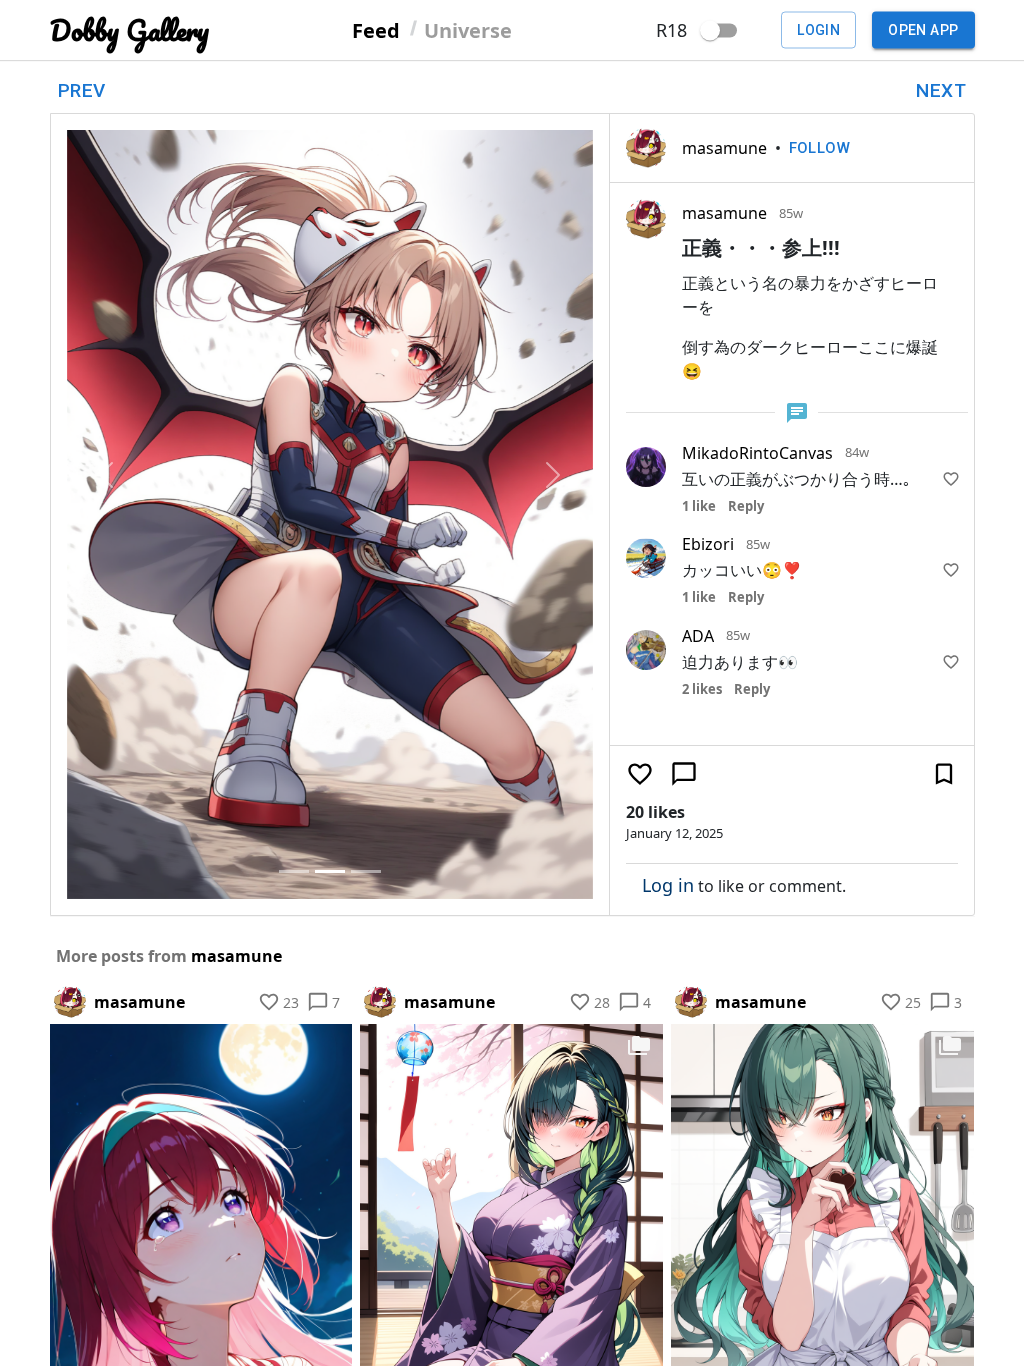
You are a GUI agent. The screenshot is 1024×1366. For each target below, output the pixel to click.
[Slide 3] (366, 871)
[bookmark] (944, 774)
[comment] (684, 774)
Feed (376, 29)
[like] (951, 479)
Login (818, 30)
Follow (820, 148)
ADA (698, 636)
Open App (923, 30)
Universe (468, 29)
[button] (106, 474)
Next (941, 90)
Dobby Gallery (129, 30)
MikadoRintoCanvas (757, 453)
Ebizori (708, 544)
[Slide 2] (330, 871)
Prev (82, 90)
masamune (724, 148)
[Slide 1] (294, 871)
